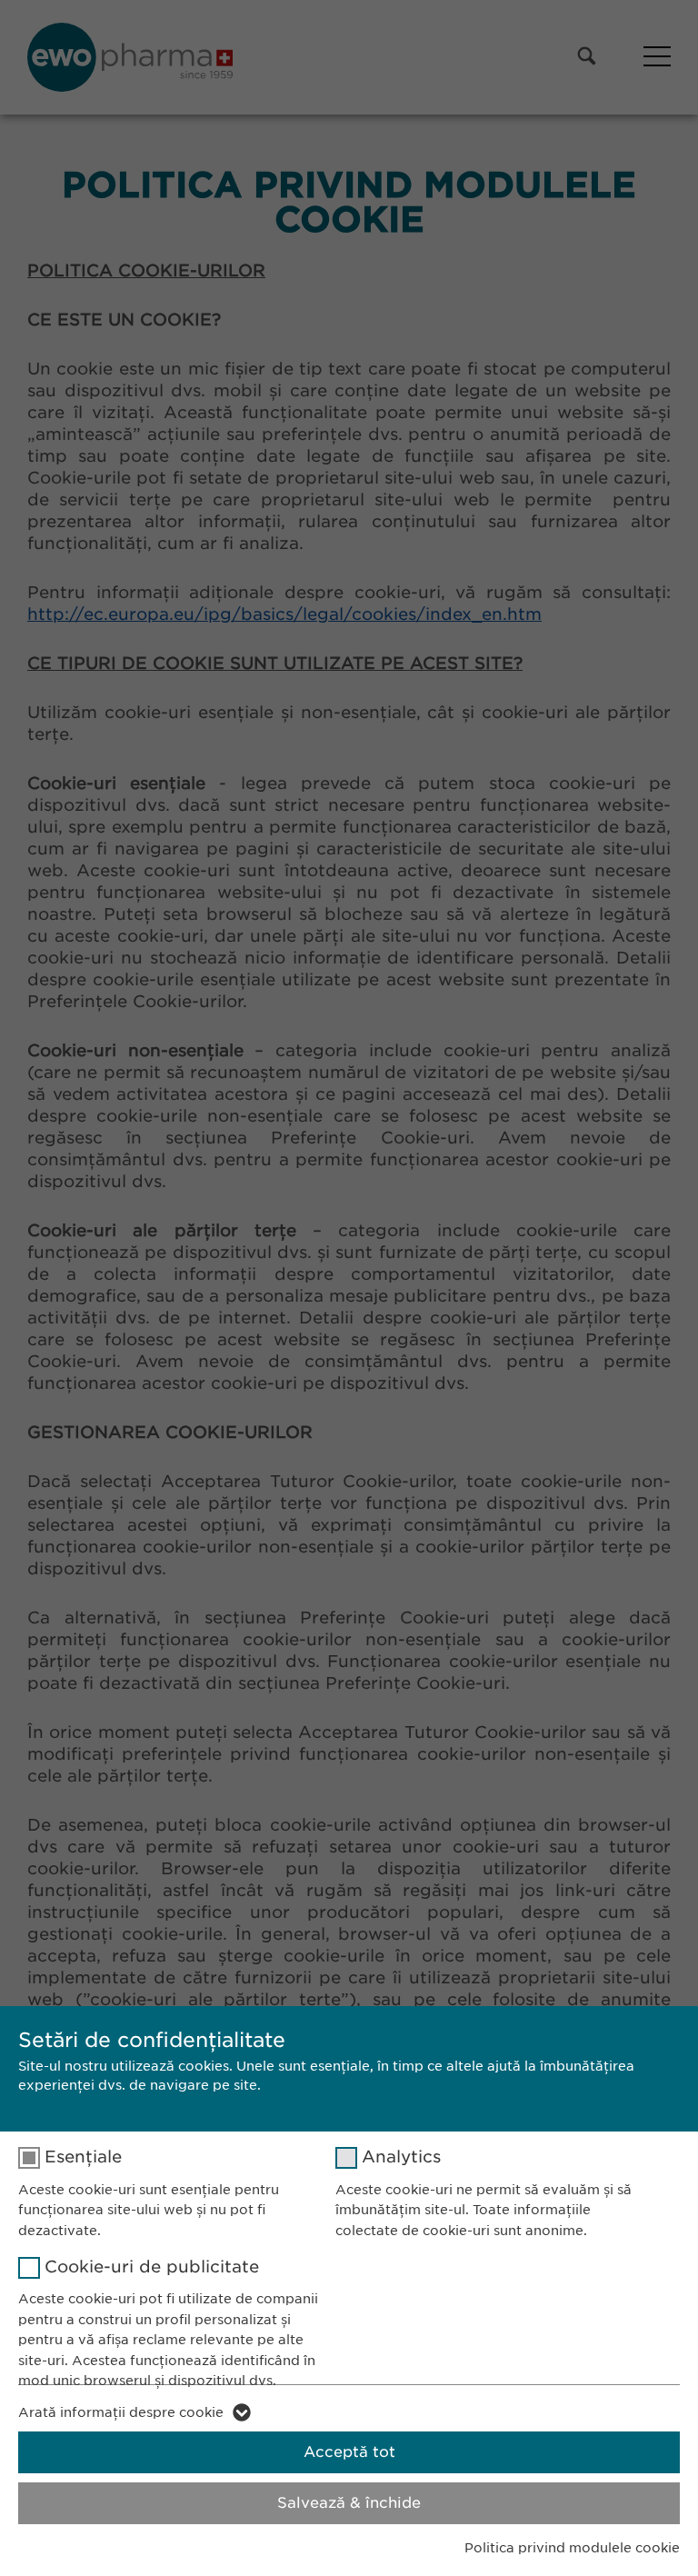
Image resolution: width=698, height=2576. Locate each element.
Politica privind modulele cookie (572, 2548)
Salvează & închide (349, 2503)
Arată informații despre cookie (121, 2412)
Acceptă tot (349, 2452)
